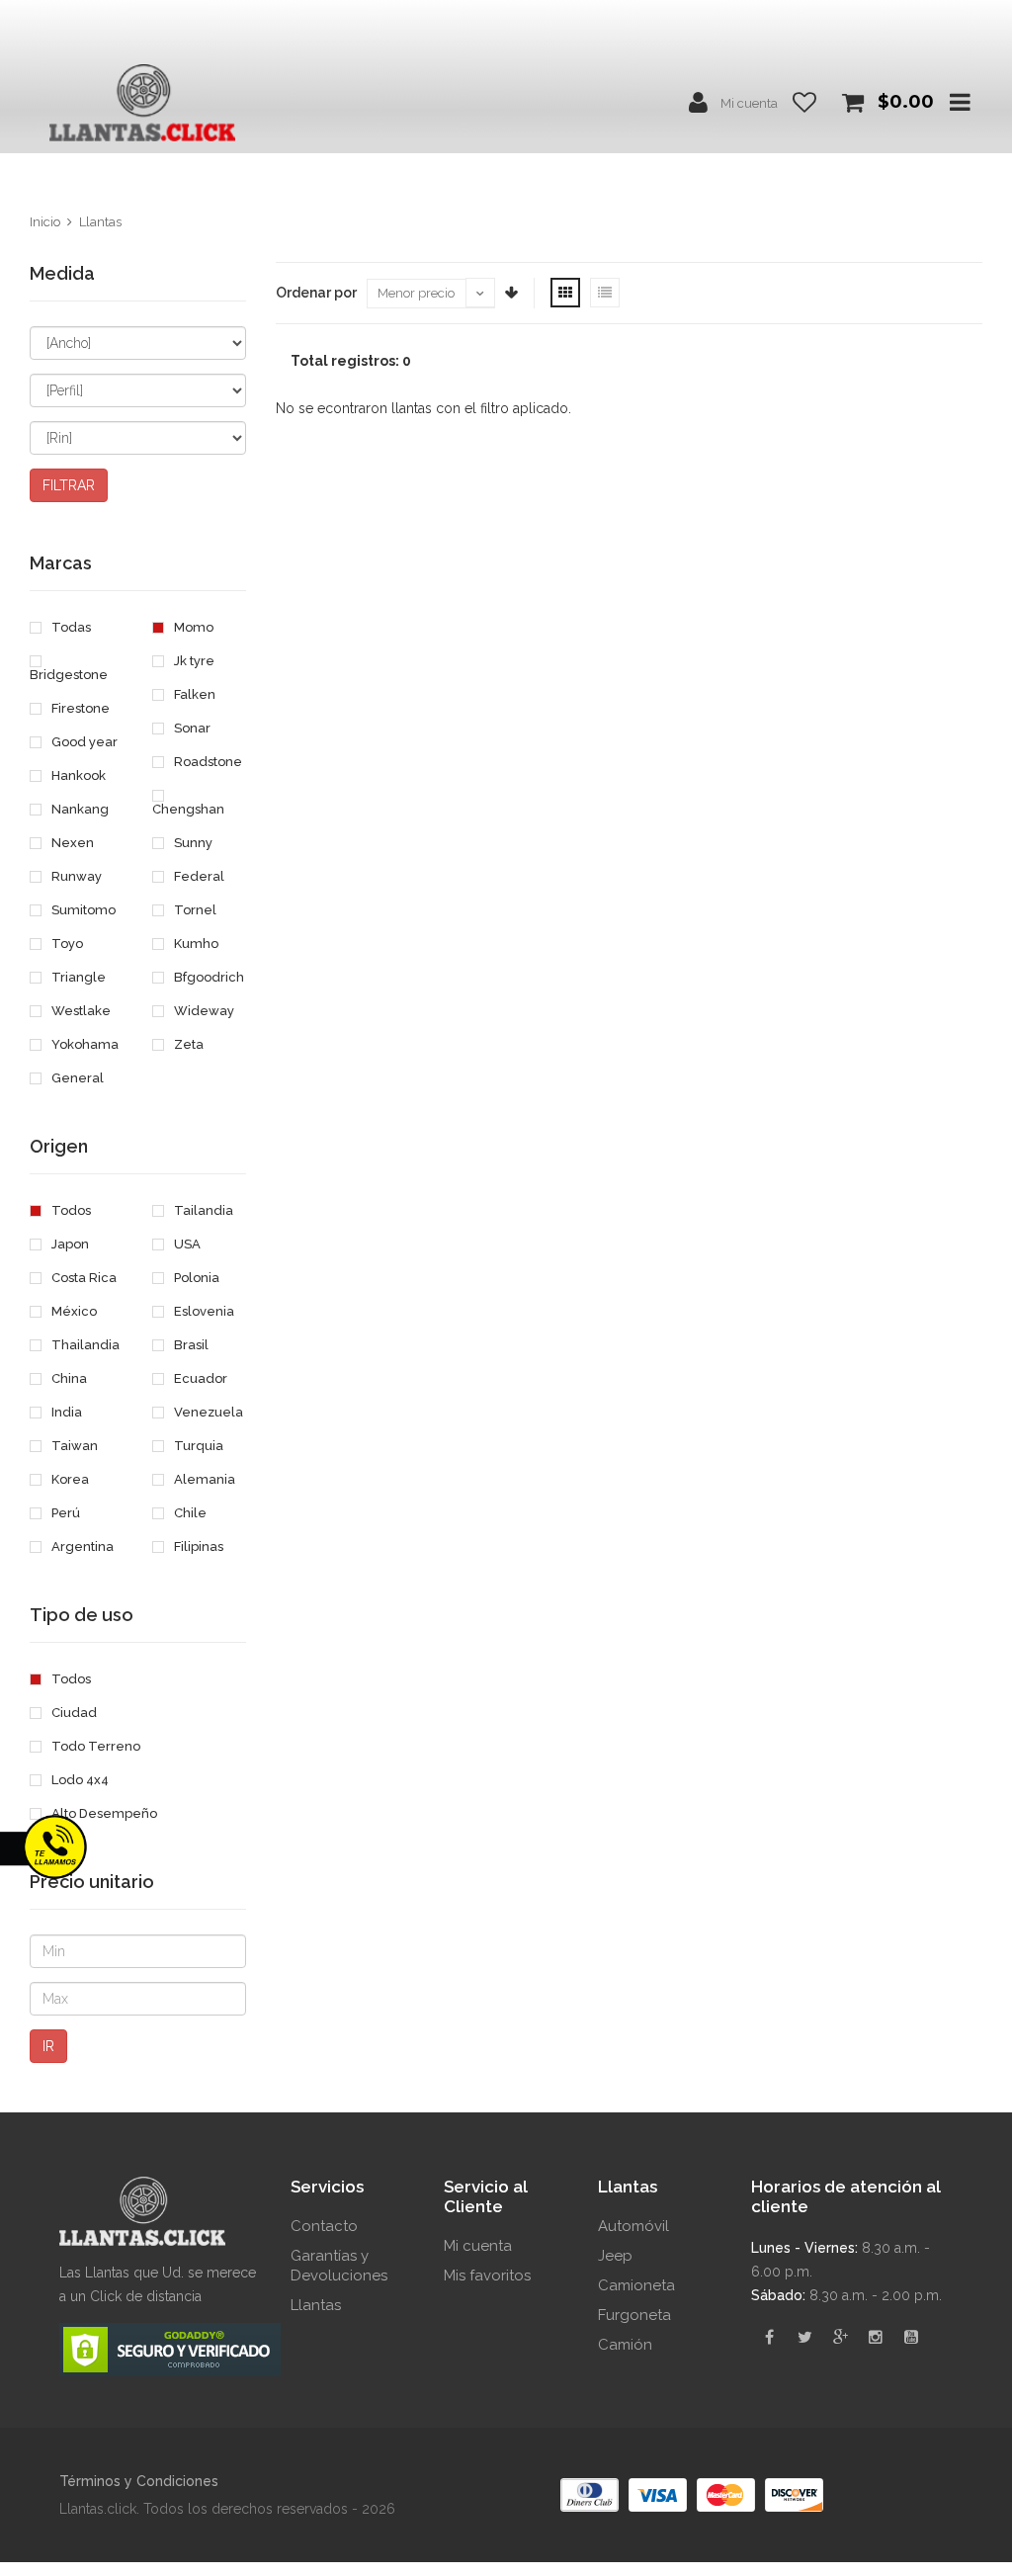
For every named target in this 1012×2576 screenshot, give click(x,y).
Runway (75, 876)
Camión (625, 2345)
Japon (69, 1244)
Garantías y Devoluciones (339, 2266)
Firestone (79, 708)
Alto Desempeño (103, 1813)
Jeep (615, 2256)
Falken (193, 694)
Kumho (195, 944)
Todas (70, 627)
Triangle (77, 977)
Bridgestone (69, 675)
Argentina (81, 1546)
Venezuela (207, 1412)
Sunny (192, 843)
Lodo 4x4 (79, 1780)
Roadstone (207, 762)
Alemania (203, 1479)
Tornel (194, 910)
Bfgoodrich (208, 977)
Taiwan (73, 1446)
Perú (64, 1513)
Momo (192, 627)
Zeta (187, 1044)
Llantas (100, 222)
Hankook (77, 775)
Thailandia (84, 1345)
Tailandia (202, 1210)
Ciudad (73, 1713)
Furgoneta (634, 2315)
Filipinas (197, 1546)
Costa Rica (83, 1278)
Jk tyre (193, 661)
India (65, 1412)
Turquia (197, 1446)
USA (186, 1244)
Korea (69, 1479)
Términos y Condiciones (139, 2481)
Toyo (66, 944)
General (76, 1078)
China (68, 1378)
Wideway (203, 1011)
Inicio (45, 222)
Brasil (190, 1345)
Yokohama (84, 1044)
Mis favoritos (487, 2275)
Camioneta (636, 2285)
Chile (189, 1513)
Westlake (80, 1011)
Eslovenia (203, 1311)
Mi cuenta (749, 103)
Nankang (79, 809)
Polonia (195, 1278)
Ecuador (199, 1378)
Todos (70, 1210)
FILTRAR (69, 485)
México (73, 1311)
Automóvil (633, 2226)
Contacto (324, 2226)
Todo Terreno (94, 1746)
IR (48, 2046)
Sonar (191, 728)
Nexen (71, 843)
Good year (83, 742)
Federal (198, 876)
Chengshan (188, 809)
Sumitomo (82, 910)
